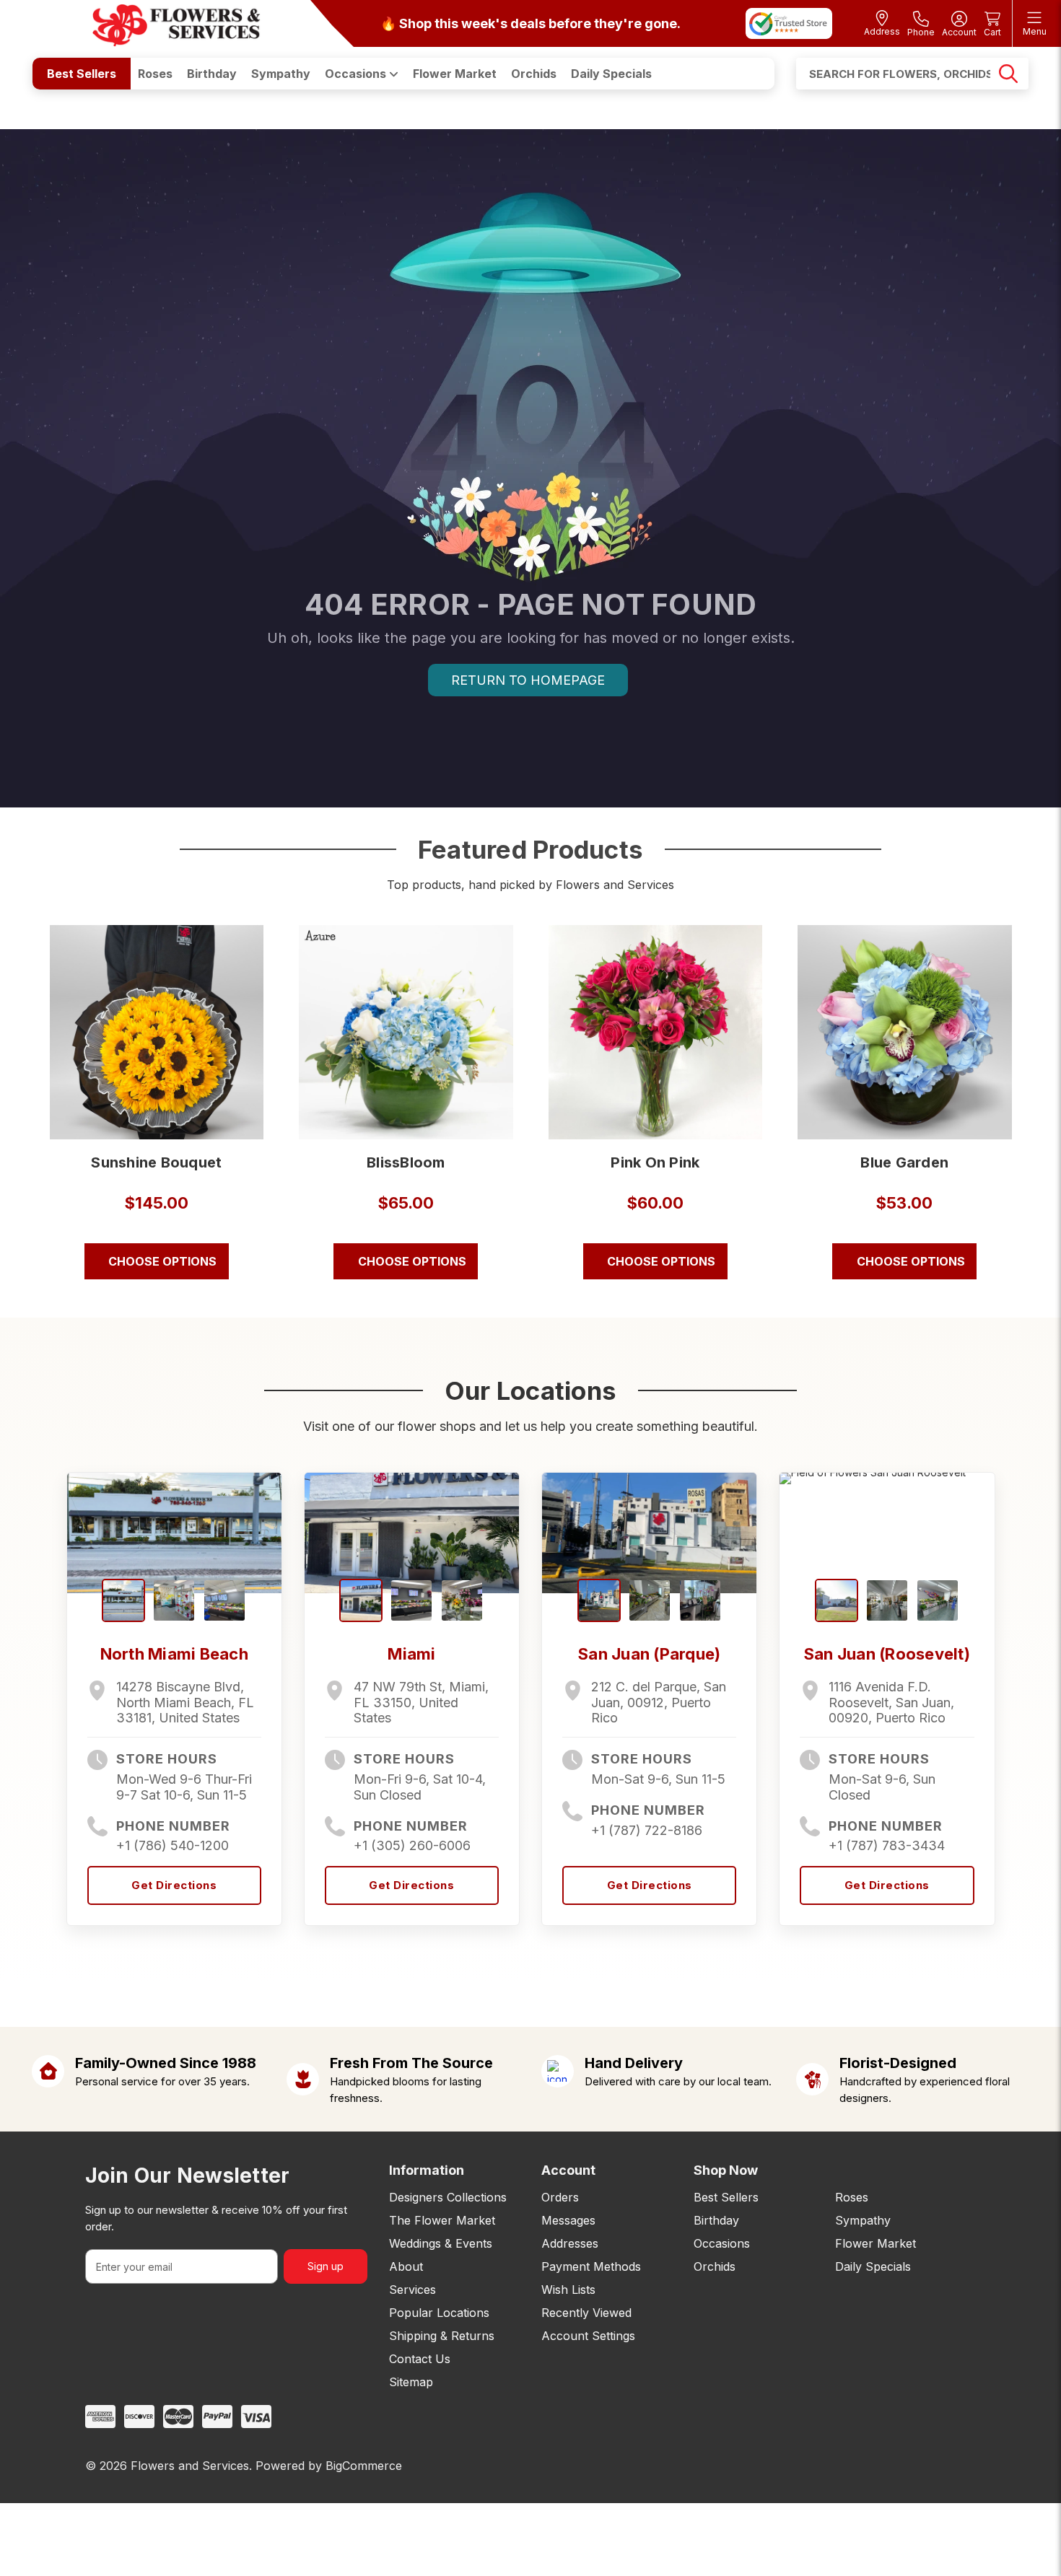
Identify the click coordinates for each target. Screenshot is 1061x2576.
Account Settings (588, 2336)
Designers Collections (448, 2197)
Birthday (212, 74)
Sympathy (281, 74)
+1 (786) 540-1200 (173, 1845)
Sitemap (411, 2382)
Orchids (534, 74)
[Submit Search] (1008, 74)
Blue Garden (904, 1162)
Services (412, 2290)
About (406, 2266)
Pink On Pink (655, 1162)
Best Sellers (82, 74)
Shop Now (726, 2170)
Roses (155, 74)
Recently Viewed (586, 2313)
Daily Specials (611, 74)
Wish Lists (568, 2290)
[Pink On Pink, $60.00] (656, 1032)
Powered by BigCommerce (329, 2466)
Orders (560, 2197)
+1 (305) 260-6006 (412, 1845)
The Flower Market (442, 2220)
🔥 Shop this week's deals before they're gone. (530, 23)
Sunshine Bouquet (156, 1162)
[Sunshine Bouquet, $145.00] (157, 1032)
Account (568, 2170)
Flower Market (455, 74)
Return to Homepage (528, 680)
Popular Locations (439, 2313)
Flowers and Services (190, 2466)
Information (427, 2170)
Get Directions (174, 1885)
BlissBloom (406, 1162)
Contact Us (420, 2359)
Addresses (570, 2243)
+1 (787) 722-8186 (647, 1830)
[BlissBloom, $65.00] (406, 1032)
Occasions (357, 74)
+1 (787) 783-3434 (887, 1845)
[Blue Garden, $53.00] (905, 1032)
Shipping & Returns (442, 2336)
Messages (568, 2220)
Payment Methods (591, 2266)
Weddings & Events (441, 2243)
